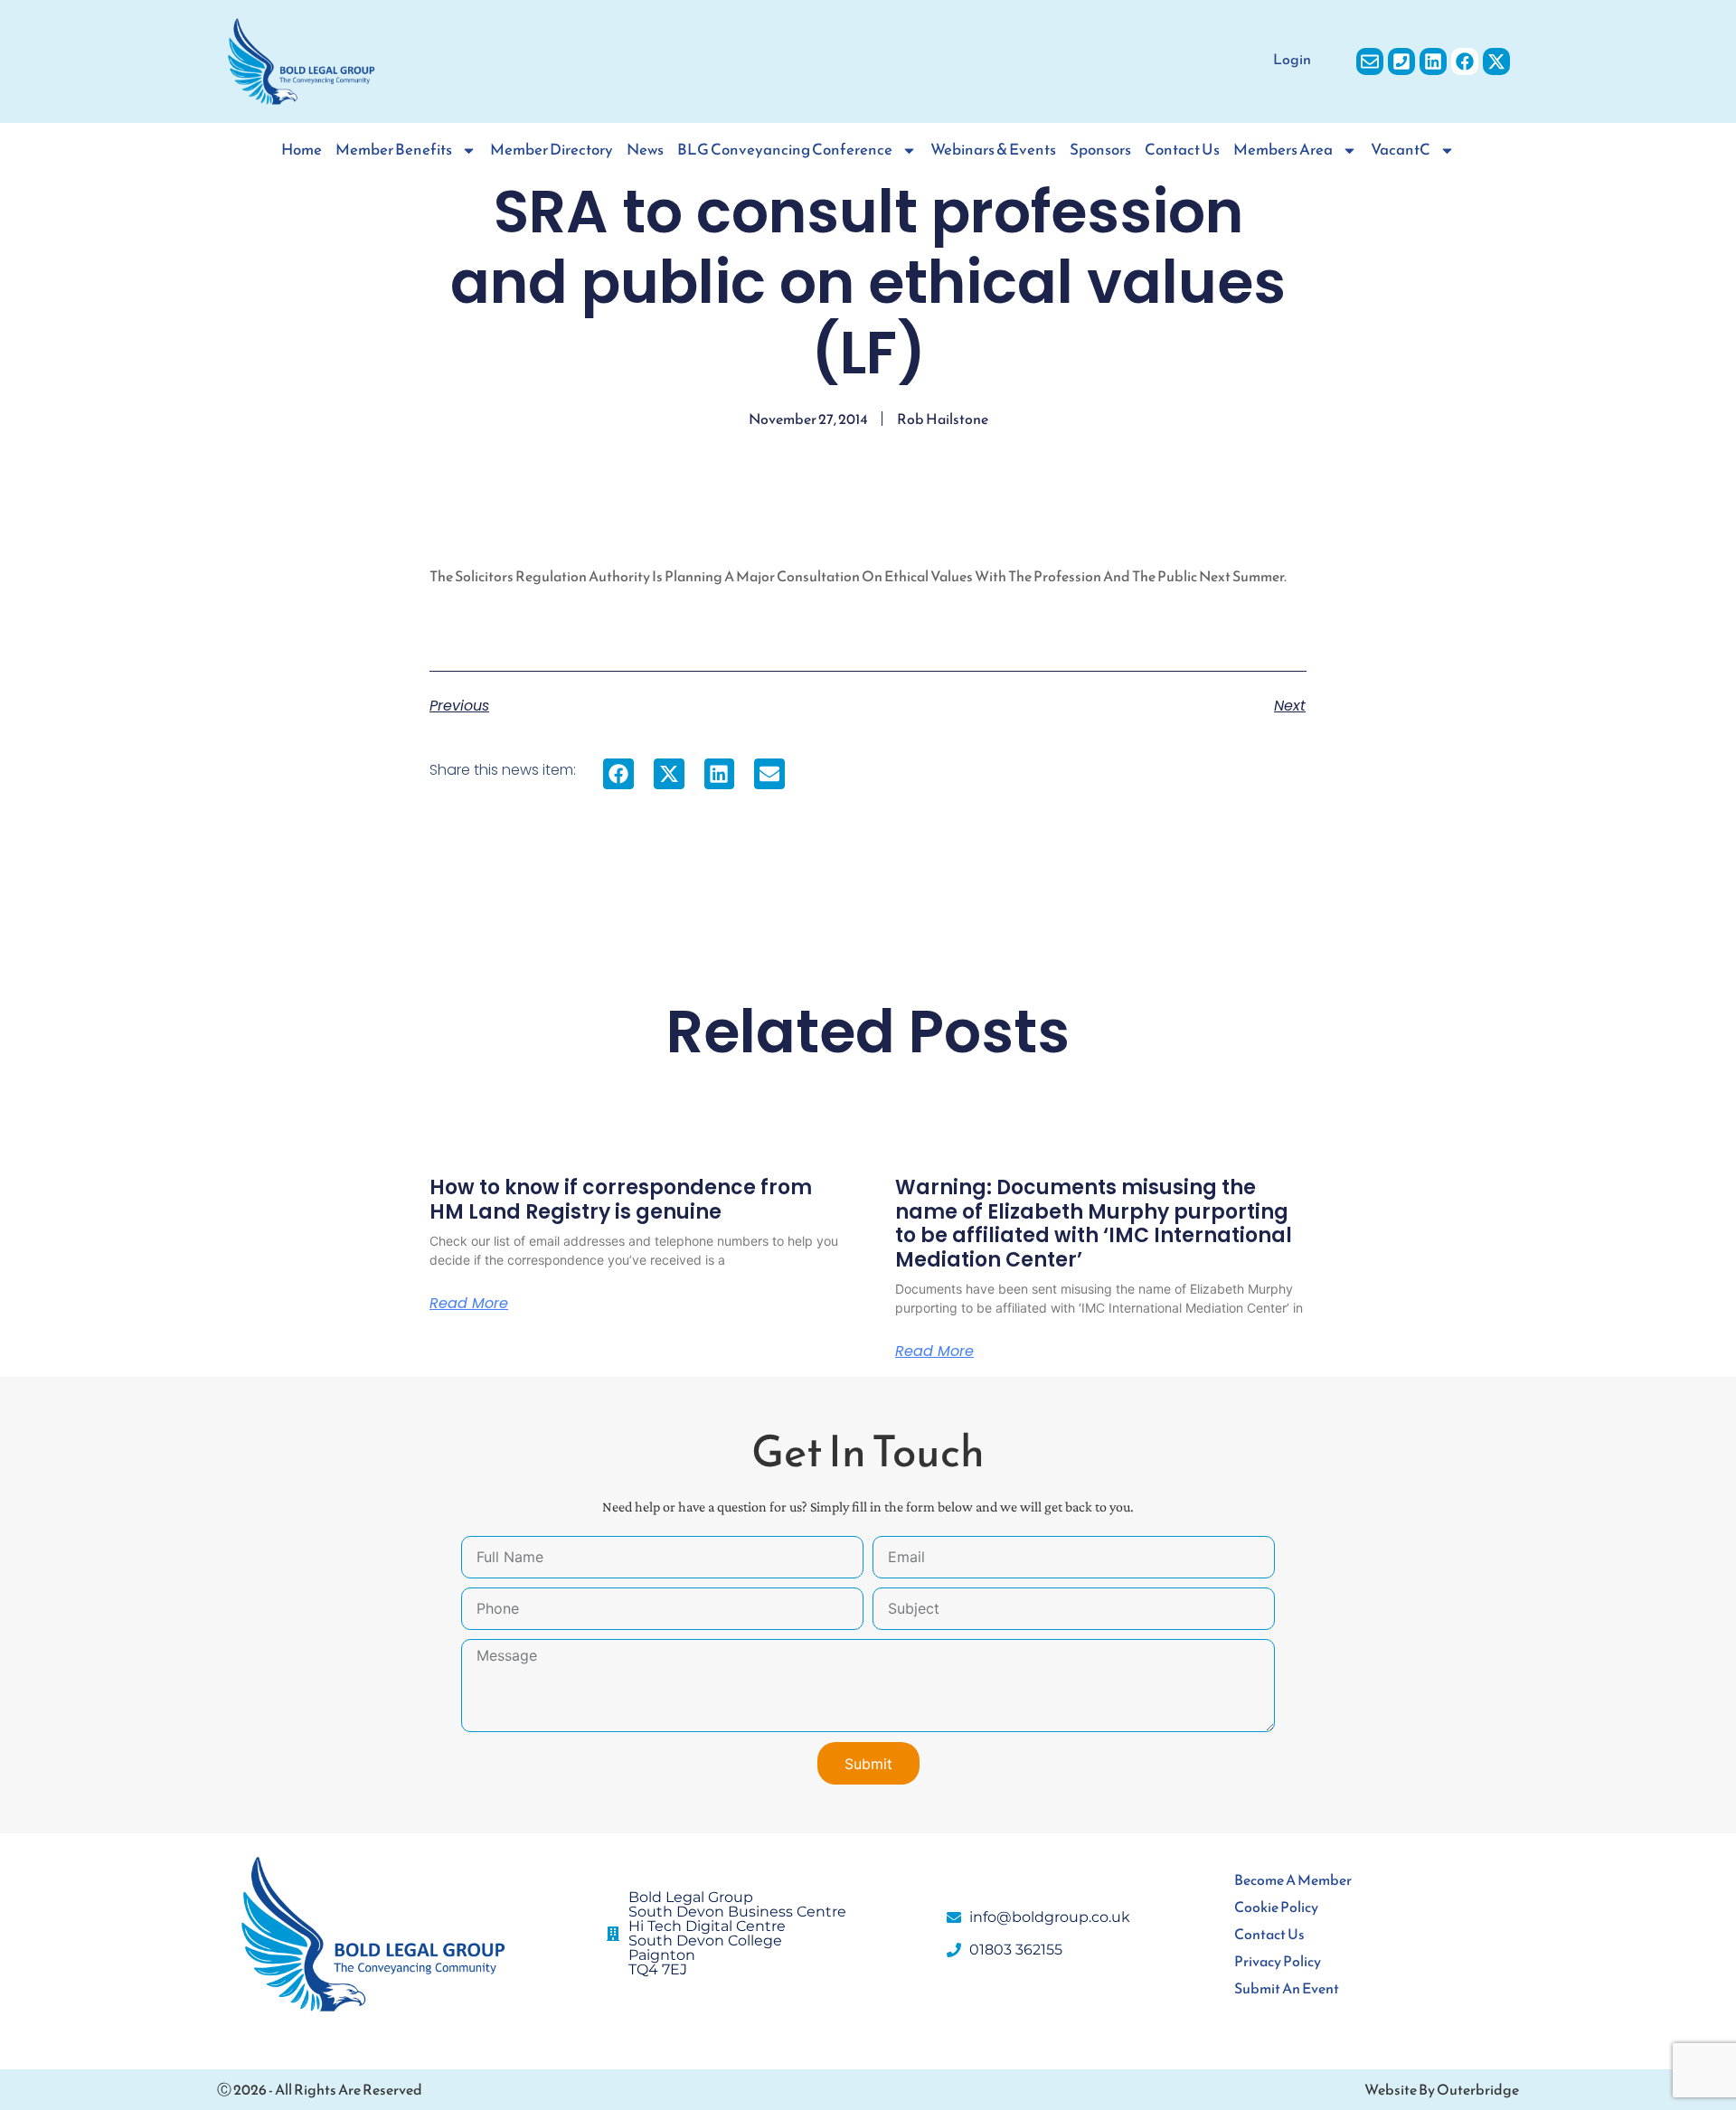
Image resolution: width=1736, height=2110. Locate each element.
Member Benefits (394, 150)
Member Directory (552, 150)
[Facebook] (1465, 61)
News (645, 150)
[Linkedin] (1433, 61)
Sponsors (1100, 150)
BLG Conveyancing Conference (785, 150)
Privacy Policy (1278, 1961)
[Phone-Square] (1401, 61)
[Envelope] (1370, 61)
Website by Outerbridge (1442, 2089)
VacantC (1401, 150)
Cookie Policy (1276, 1907)
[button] (618, 774)
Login (1292, 59)
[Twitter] (1496, 61)
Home (302, 150)
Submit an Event (1287, 1988)
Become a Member (1293, 1879)
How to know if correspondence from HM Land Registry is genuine (621, 1199)
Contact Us (1182, 150)
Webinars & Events (993, 150)
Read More (469, 1304)
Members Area (1283, 150)
